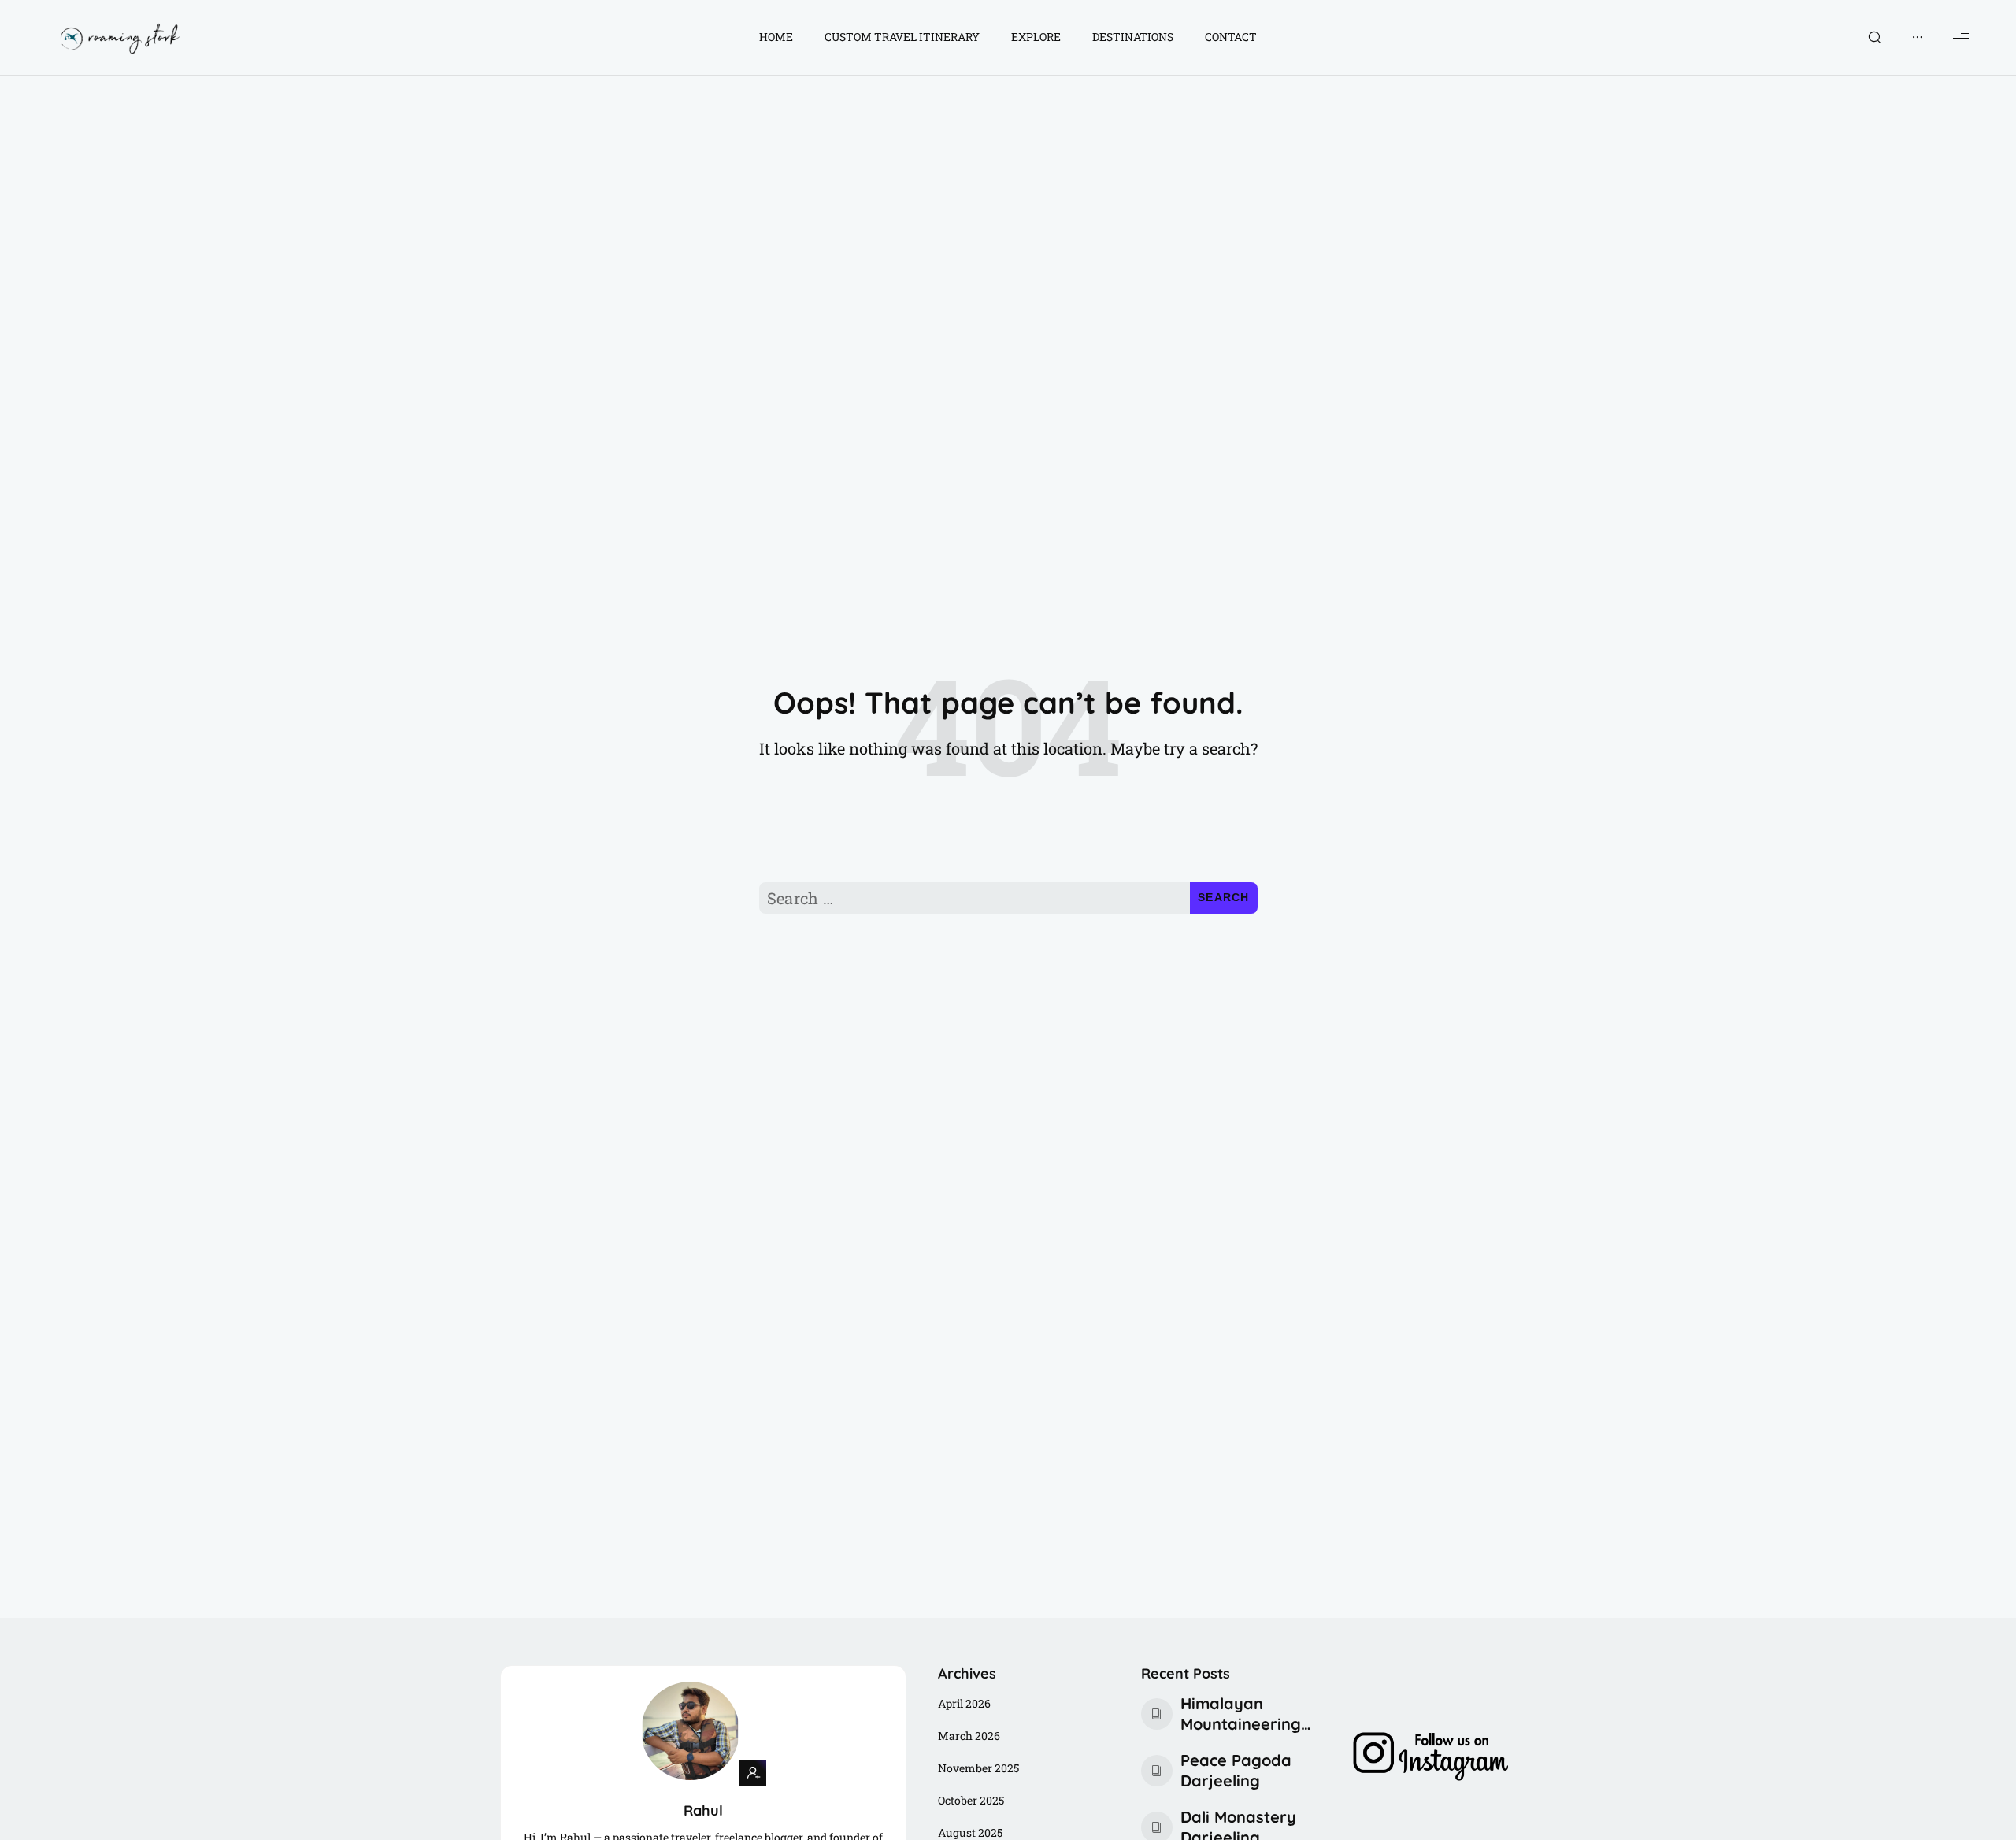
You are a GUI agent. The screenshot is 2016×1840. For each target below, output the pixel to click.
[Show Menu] (1961, 37)
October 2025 (971, 1800)
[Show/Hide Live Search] (1874, 38)
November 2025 (978, 1768)
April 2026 (964, 1703)
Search (1224, 897)
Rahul (703, 1810)
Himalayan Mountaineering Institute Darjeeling (1241, 1714)
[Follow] (753, 1773)
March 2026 (969, 1736)
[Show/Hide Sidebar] (1918, 38)
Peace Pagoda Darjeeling (1236, 1770)
